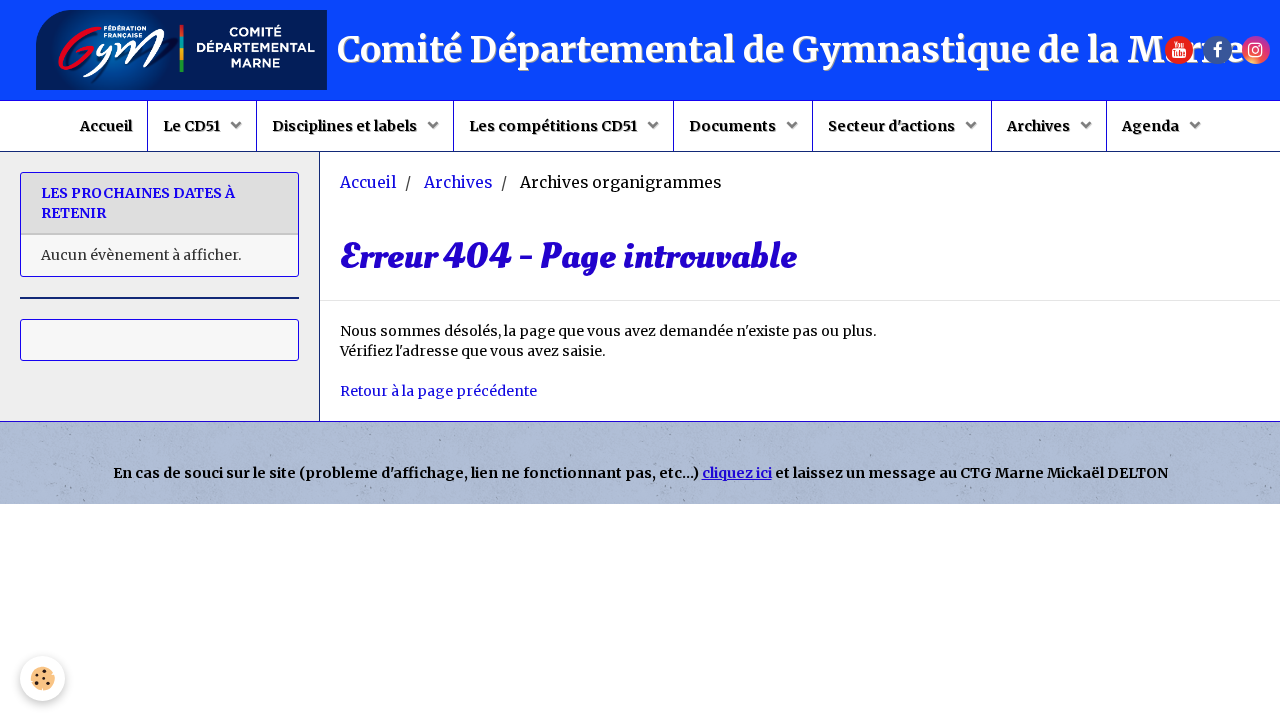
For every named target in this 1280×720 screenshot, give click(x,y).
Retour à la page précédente (438, 391)
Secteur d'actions (893, 126)
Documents (734, 126)
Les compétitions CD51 (554, 126)
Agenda (1152, 126)
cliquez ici (737, 473)
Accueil (106, 126)
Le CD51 (193, 126)
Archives (1040, 126)
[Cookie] (42, 678)
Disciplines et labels (346, 126)
